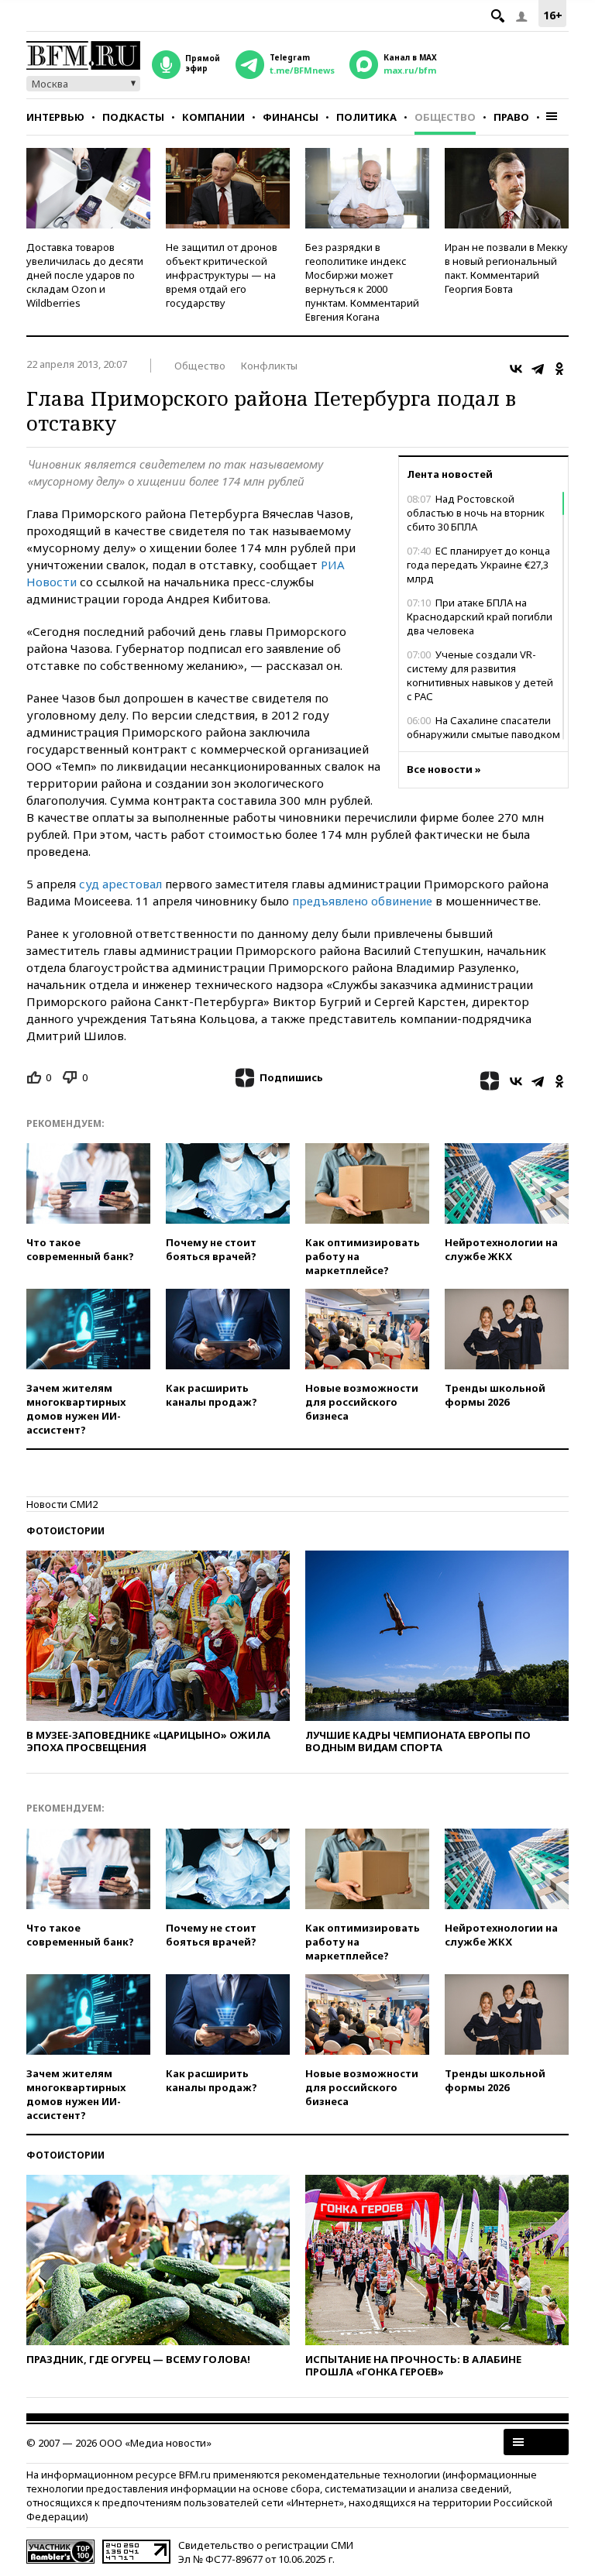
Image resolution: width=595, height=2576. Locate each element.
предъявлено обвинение (362, 901)
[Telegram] (538, 369)
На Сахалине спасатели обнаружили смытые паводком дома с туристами (483, 734)
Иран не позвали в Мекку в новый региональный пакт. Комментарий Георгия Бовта (506, 268)
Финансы (291, 117)
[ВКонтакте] (516, 369)
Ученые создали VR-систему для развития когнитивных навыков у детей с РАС (480, 675)
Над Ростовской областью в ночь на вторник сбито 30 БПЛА (476, 513)
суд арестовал (120, 884)
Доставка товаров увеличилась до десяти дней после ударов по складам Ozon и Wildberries (85, 275)
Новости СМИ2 (62, 1504)
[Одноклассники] (559, 369)
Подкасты (133, 117)
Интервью (55, 117)
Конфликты (269, 366)
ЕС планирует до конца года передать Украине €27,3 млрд (478, 565)
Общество (445, 117)
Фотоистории (65, 1531)
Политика (366, 117)
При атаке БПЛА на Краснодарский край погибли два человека (480, 617)
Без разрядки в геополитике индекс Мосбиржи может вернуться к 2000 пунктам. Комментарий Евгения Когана (362, 282)
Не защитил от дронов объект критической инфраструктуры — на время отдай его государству (222, 275)
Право (511, 117)
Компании (213, 117)
